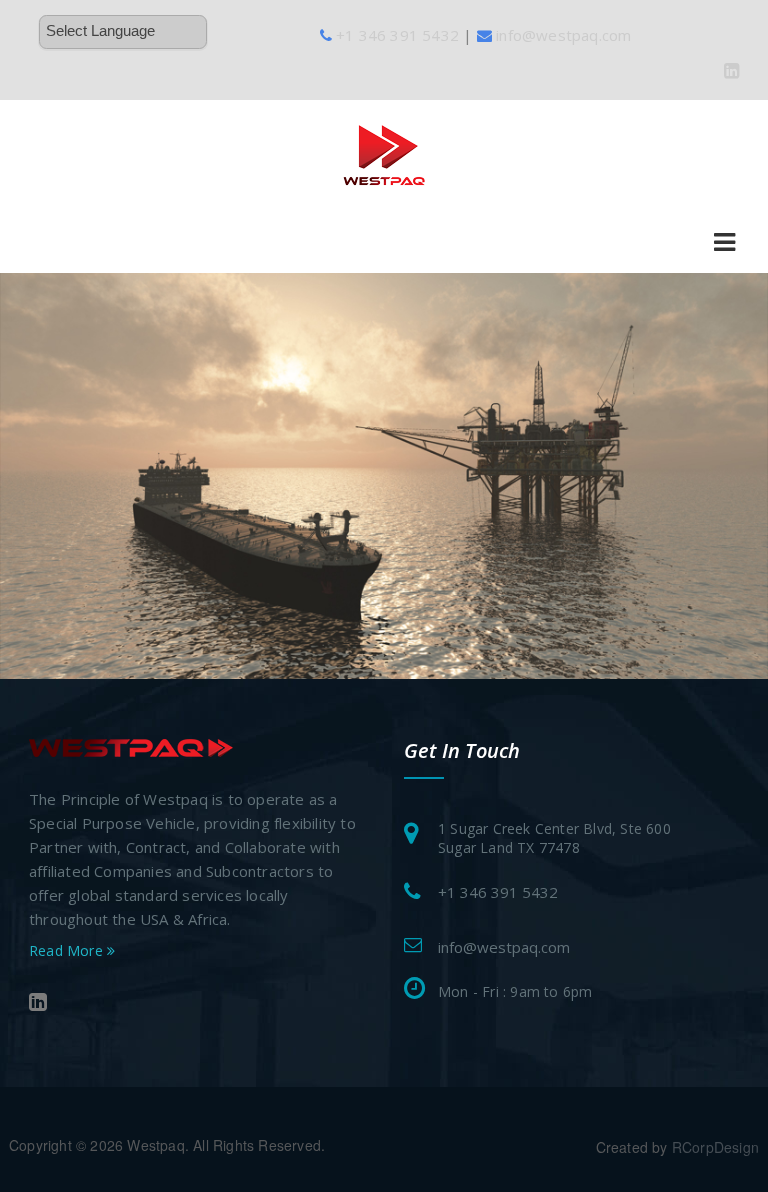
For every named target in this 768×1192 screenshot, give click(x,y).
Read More (68, 950)
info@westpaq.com (504, 947)
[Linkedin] (731, 70)
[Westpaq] (384, 152)
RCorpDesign (715, 1147)
